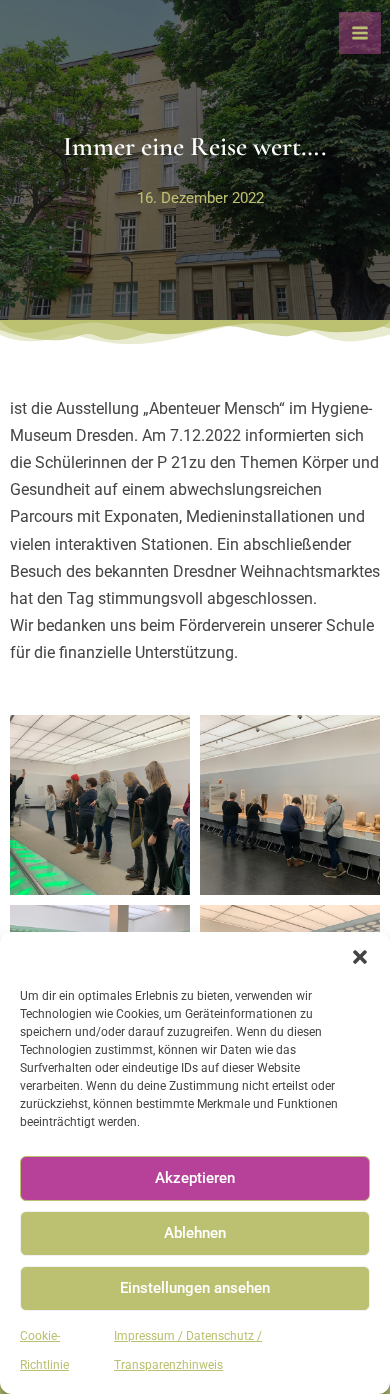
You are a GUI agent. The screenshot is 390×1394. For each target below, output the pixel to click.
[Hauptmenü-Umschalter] (360, 33)
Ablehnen (195, 1233)
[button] (360, 957)
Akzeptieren (195, 1178)
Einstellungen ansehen (195, 1288)
